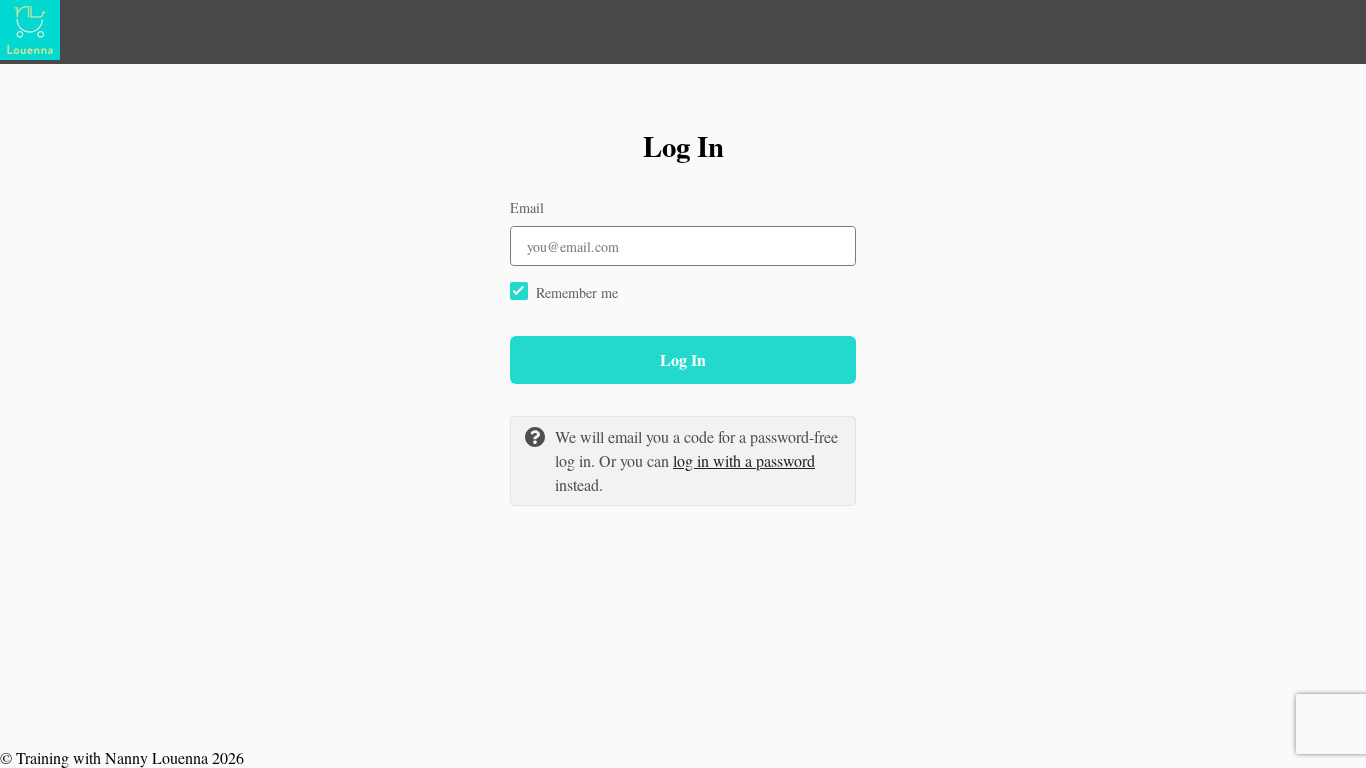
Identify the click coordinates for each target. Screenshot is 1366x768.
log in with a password (744, 460)
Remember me (577, 292)
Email (527, 207)
